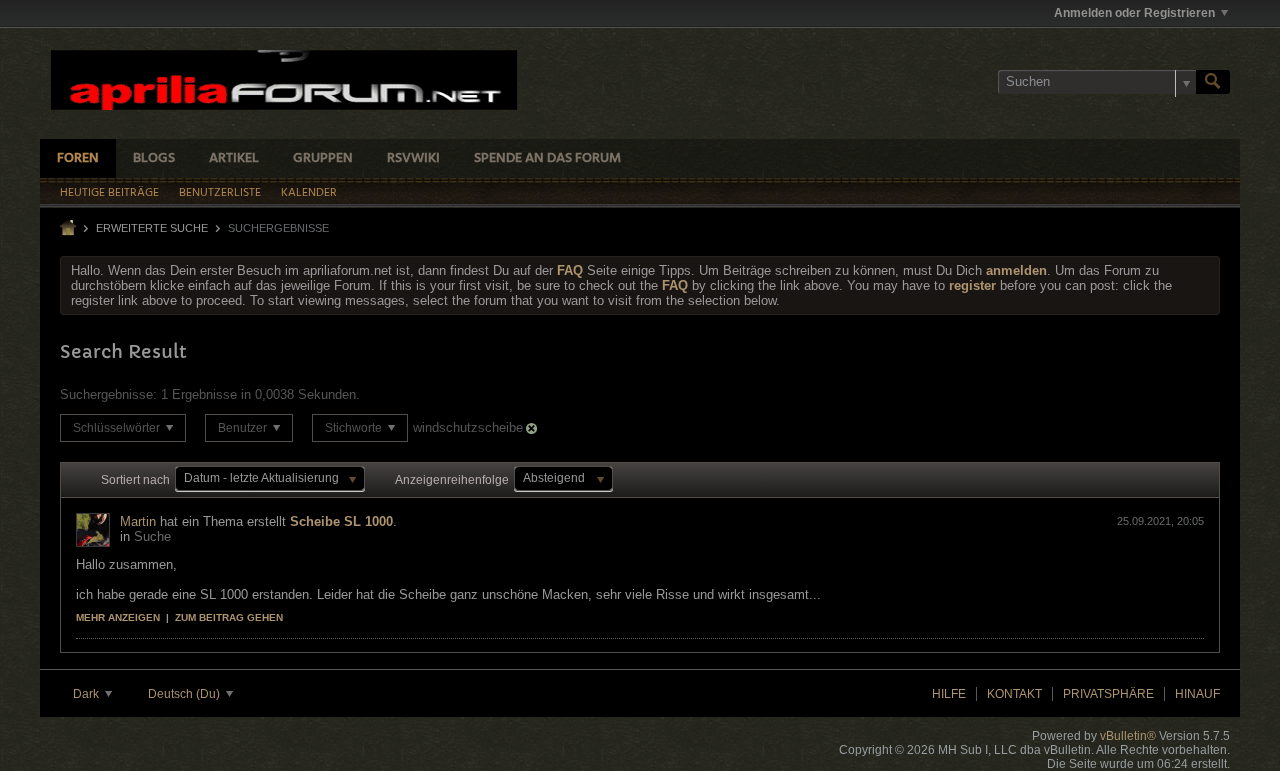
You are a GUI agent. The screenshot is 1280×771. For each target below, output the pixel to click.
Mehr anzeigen (118, 617)
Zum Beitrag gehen (229, 617)
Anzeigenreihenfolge (452, 480)
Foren (78, 158)
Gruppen (323, 158)
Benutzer (244, 428)
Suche (152, 536)
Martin (138, 521)
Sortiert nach (135, 480)
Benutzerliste (220, 193)
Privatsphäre (1108, 694)
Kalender (309, 193)
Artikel (234, 158)
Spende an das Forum (547, 158)
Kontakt (1014, 694)
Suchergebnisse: (108, 394)
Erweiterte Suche (152, 228)
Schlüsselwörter (118, 428)
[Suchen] (1213, 82)
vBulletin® (1128, 736)
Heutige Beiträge (109, 193)
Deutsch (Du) (185, 694)
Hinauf (1197, 694)
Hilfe (949, 694)
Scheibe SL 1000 (341, 521)
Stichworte (355, 428)
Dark (87, 694)
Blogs (154, 158)
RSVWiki (413, 158)
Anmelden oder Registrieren (1134, 13)
